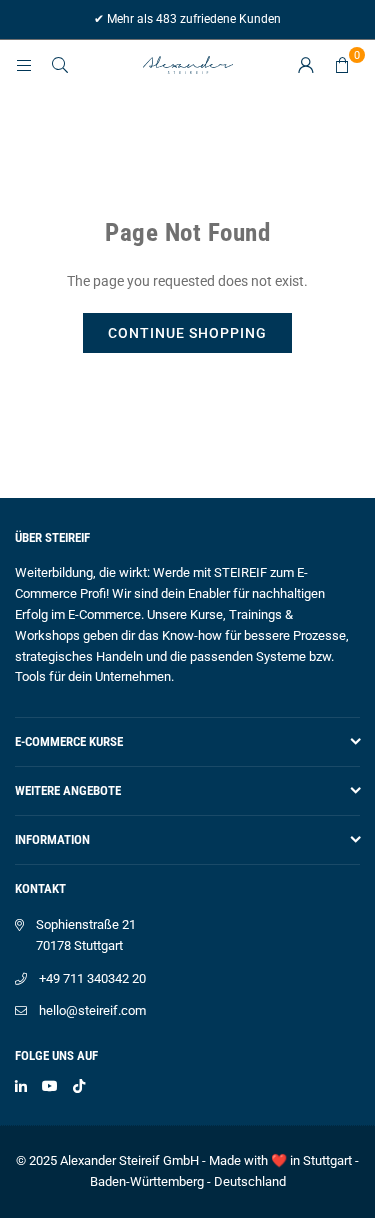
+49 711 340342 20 (92, 978)
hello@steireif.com (92, 1010)
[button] (342, 65)
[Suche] (60, 65)
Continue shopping (187, 333)
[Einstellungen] (306, 65)
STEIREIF (240, 572)
